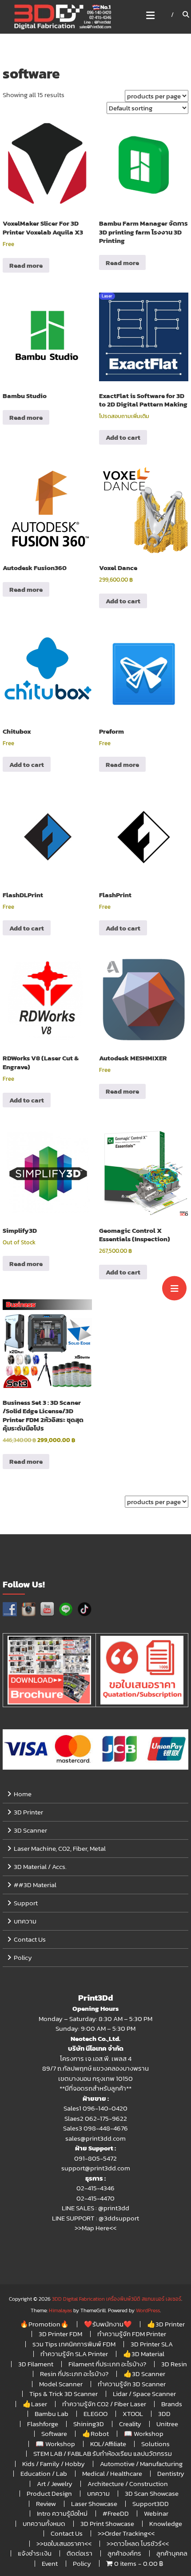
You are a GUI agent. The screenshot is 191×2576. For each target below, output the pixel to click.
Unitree (167, 2424)
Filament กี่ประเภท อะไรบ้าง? (107, 2364)
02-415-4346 (95, 2188)
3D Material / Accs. (40, 1867)
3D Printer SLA (152, 2344)
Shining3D (89, 2424)
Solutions (155, 2444)
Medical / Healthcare (112, 2473)
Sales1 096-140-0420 (95, 2108)
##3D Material (35, 1885)
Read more (26, 265)
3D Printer (28, 1812)
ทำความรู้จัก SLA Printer (74, 2354)
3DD (164, 2414)
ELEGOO (95, 2414)
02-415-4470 (95, 2198)
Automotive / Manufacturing (141, 2464)
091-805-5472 (95, 2158)
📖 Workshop (144, 2433)
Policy (23, 1957)
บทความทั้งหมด (44, 2523)
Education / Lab (44, 2473)
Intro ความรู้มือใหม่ (62, 2513)
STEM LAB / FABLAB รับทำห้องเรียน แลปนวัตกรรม (103, 2453)
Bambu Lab (52, 2414)
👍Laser (35, 2404)
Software (54, 2433)
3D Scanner (30, 1830)
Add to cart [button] (123, 437)
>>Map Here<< (95, 2228)
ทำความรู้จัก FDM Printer (132, 2334)
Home (23, 1794)
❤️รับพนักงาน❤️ (108, 2324)
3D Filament (36, 2364)
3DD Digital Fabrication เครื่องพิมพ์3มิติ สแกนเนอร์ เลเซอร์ (117, 2299)
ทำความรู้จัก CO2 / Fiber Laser (104, 2404)
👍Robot (95, 2433)
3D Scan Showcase (152, 2493)
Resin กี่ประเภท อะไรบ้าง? (74, 2374)
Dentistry (171, 2473)
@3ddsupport (119, 2218)
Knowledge (166, 2523)
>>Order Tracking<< (126, 2533)
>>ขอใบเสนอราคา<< (64, 2543)
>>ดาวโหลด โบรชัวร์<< (138, 2543)
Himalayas (60, 2310)
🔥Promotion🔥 (44, 2324)
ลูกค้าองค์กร (124, 2553)
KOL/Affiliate (108, 2444)
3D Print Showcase (107, 2523)
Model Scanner (61, 2384)
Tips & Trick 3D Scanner (64, 2394)
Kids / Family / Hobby (54, 2464)
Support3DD (151, 2504)
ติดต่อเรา (80, 2553)
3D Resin (174, 2364)
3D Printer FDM (60, 2334)
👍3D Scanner (144, 2374)
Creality (130, 2424)
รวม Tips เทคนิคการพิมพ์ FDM (74, 2344)
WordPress (148, 2310)
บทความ (25, 1921)
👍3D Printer (166, 2324)
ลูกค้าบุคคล (172, 2553)
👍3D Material (144, 2354)
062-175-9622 (106, 2118)
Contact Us (30, 1939)
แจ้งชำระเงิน (35, 2553)
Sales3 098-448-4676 (95, 2128)
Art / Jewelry (55, 2484)
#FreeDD (116, 2513)
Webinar (156, 2513)
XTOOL (133, 2414)
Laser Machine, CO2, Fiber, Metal (60, 1848)
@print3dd (114, 2208)
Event (50, 2563)
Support (26, 1903)
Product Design (49, 2493)
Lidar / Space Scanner (144, 2394)
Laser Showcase (94, 2504)
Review (46, 2504)
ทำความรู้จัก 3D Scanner (132, 2384)
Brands (172, 2404)
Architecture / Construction (128, 2484)
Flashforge (43, 2424)
